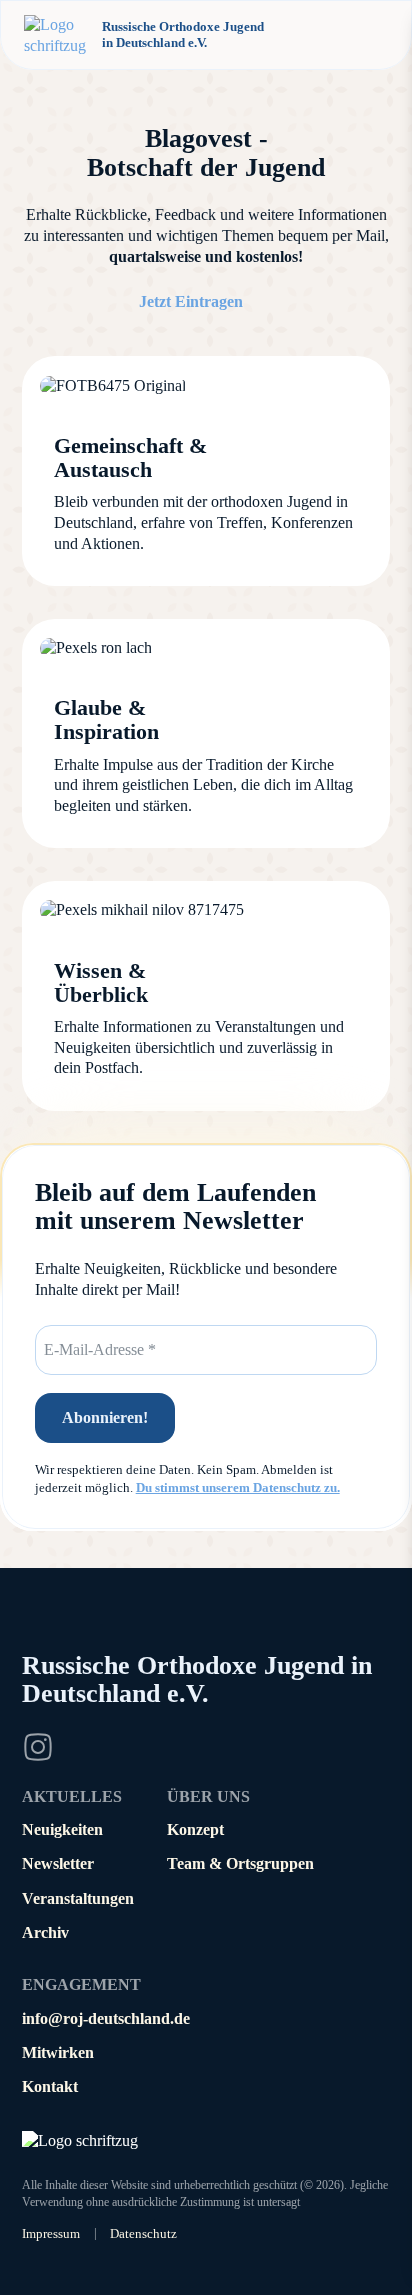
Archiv (45, 1932)
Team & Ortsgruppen (240, 1863)
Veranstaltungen (78, 1898)
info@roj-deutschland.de (106, 2018)
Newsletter (58, 1863)
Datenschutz (143, 2233)
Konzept (195, 1829)
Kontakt (50, 2086)
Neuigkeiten (62, 1829)
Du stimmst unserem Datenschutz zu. (238, 1487)
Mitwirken (58, 2052)
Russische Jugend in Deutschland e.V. (197, 1679)
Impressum (51, 2233)
